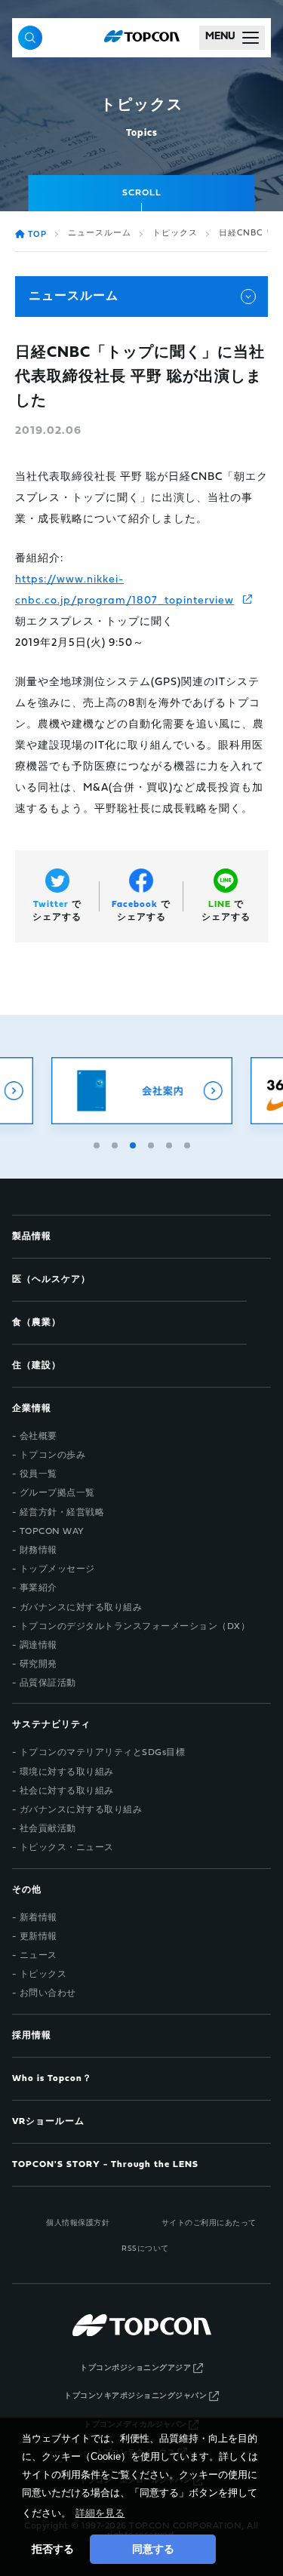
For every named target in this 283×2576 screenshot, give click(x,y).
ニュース (38, 1956)
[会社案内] (142, 1091)
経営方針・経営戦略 (62, 1513)
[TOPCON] (142, 38)
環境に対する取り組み (67, 1772)
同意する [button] (153, 2549)
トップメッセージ (57, 1569)
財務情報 (38, 1551)
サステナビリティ (51, 1725)
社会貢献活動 (48, 1829)
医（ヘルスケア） (51, 1280)
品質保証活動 (48, 1683)
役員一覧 (38, 1474)
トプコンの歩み (53, 1456)
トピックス (175, 234)
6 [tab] (189, 1143)
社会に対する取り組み (67, 1791)
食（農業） (37, 1323)
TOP (37, 235)
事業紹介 (38, 1588)
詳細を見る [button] (100, 2513)
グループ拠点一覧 (57, 1493)
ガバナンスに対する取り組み (81, 1608)
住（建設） (37, 1366)
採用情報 (32, 2036)
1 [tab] (98, 1143)
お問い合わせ (48, 1993)
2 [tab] (116, 1143)
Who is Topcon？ (52, 2079)
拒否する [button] (53, 2549)
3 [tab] (134, 1143)
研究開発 (38, 1665)
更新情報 (38, 1937)
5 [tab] (171, 1143)
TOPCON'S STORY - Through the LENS (105, 2165)
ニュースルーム (100, 234)
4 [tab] (152, 1143)
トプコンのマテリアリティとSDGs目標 (103, 1753)
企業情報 (32, 1409)
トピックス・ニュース (67, 1848)
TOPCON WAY (52, 1532)
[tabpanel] (142, 1091)
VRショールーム (48, 2122)
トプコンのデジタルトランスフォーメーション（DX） (135, 1627)
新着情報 (38, 1918)
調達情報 (38, 1646)
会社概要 (38, 1437)
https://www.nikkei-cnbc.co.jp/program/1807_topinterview (125, 590)
